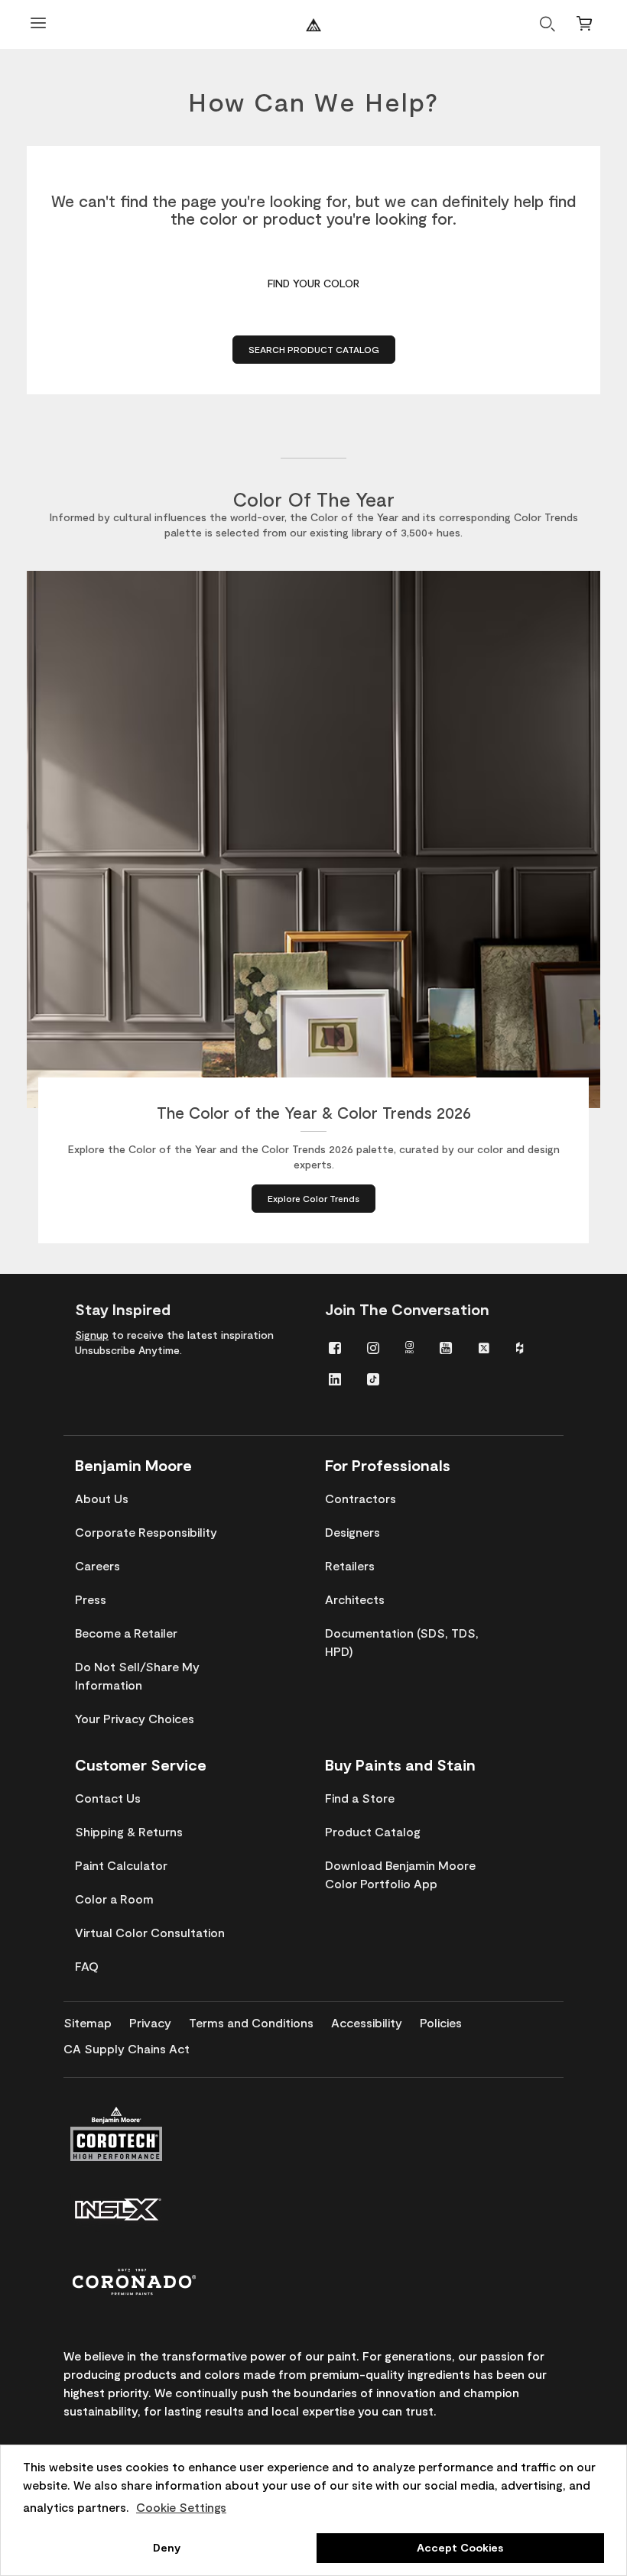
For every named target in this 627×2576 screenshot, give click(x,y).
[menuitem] (335, 1347)
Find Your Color (313, 283)
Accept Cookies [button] (460, 2547)
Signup (92, 1335)
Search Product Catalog (314, 349)
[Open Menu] (38, 25)
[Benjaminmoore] (313, 25)
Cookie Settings (181, 2507)
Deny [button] (167, 2547)
